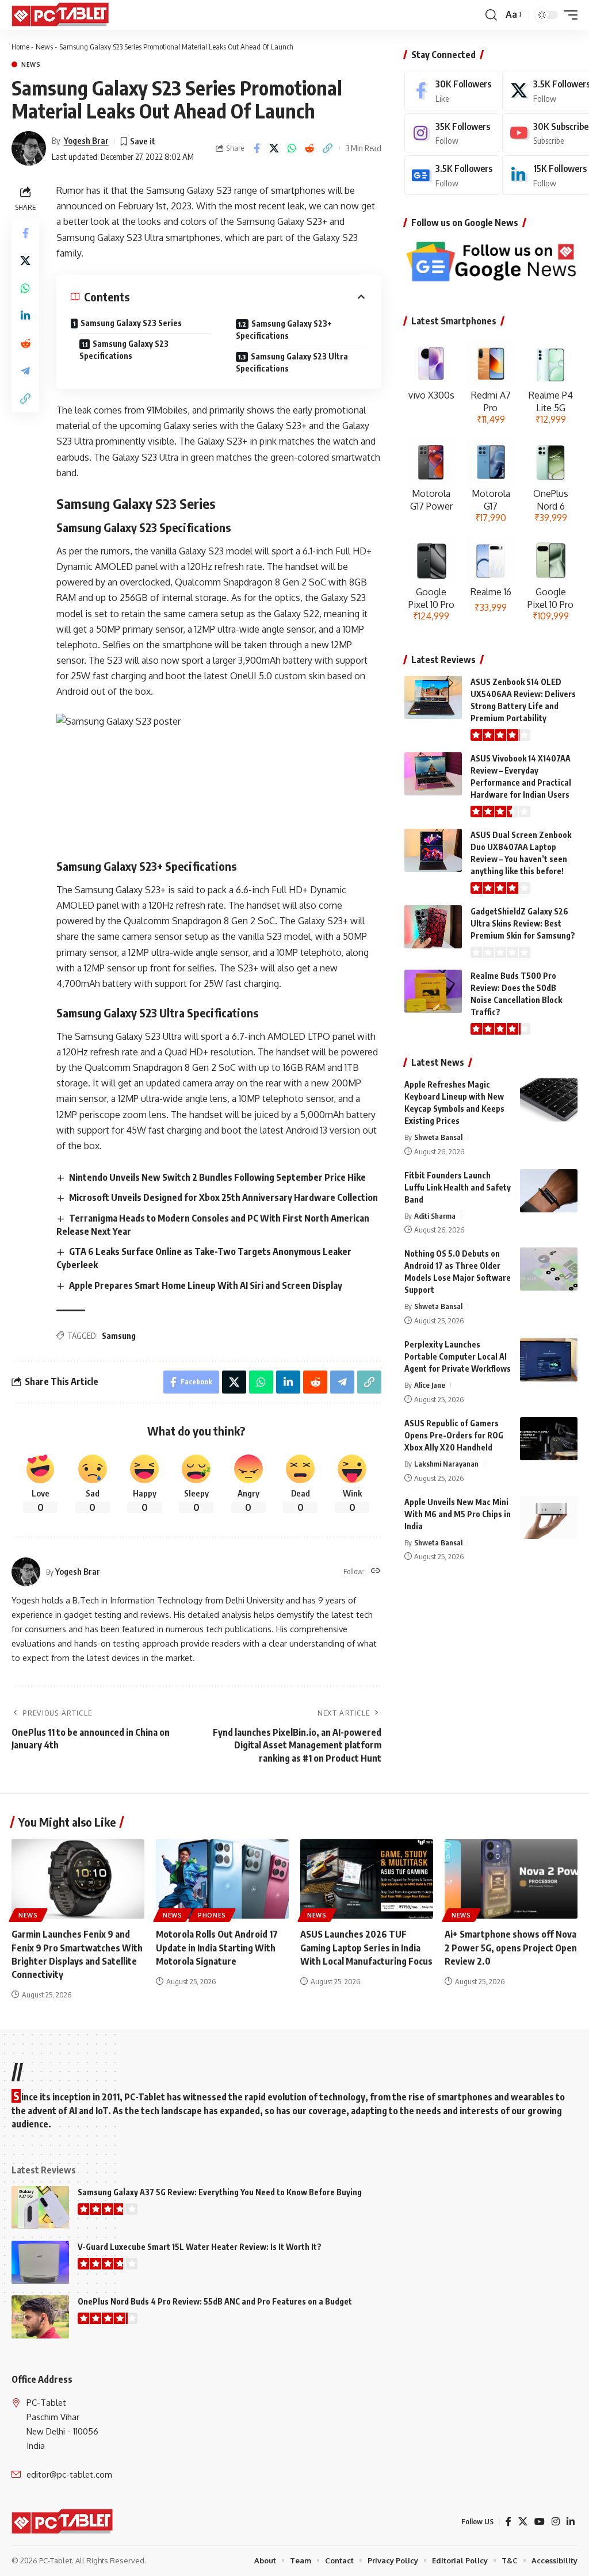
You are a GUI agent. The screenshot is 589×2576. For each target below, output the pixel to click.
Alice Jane (430, 1385)
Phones (212, 1915)
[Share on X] (274, 148)
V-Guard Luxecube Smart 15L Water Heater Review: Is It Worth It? (200, 2247)
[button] (491, 15)
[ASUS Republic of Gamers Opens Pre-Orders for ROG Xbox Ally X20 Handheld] (549, 1439)
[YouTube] (540, 2522)
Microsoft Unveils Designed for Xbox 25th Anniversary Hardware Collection (223, 1197)
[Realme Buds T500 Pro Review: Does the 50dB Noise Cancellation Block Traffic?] (433, 991)
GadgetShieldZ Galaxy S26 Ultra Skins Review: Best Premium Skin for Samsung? (523, 923)
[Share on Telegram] (25, 371)
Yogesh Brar (86, 140)
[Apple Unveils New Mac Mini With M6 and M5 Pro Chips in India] (549, 1517)
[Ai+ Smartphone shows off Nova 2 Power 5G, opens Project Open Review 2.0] (511, 1879)
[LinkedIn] (571, 2522)
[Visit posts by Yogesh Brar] (29, 148)
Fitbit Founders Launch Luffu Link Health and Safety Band (458, 1187)
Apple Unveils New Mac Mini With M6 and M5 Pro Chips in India (458, 1514)
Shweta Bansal (438, 1137)
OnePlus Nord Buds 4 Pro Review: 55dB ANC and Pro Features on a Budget (215, 2301)
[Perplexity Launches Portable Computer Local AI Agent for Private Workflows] (549, 1360)
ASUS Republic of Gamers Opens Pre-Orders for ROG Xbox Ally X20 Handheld (454, 1435)
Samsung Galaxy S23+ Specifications (284, 330)
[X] (523, 2522)
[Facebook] (452, 91)
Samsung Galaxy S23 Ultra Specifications (292, 362)
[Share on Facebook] (257, 148)
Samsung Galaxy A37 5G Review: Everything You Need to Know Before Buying (220, 2192)
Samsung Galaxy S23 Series (131, 323)
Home (20, 47)
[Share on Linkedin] (25, 316)
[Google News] (452, 175)
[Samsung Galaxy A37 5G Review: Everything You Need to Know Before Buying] (40, 2208)
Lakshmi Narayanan (446, 1464)
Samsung (119, 1336)
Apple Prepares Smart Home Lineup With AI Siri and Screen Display (206, 1285)
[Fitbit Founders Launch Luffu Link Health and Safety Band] (549, 1191)
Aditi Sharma (435, 1216)
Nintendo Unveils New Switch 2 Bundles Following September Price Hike (217, 1177)
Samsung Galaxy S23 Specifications (124, 350)
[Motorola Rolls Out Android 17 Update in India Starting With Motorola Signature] (222, 1879)
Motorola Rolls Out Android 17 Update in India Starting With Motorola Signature (217, 1947)
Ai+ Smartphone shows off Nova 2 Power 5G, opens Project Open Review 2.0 (511, 1947)
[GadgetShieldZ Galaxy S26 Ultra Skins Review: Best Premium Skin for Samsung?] (433, 927)
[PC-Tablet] (62, 15)
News (44, 47)
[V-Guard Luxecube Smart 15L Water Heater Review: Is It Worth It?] (40, 2262)
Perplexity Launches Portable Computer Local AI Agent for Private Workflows (458, 1356)
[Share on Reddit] (310, 148)
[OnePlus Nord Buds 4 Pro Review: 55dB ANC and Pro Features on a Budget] (40, 2317)
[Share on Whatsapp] (292, 148)
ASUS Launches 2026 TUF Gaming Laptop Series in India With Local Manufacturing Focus (366, 1947)
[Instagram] (452, 133)
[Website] (376, 1572)
